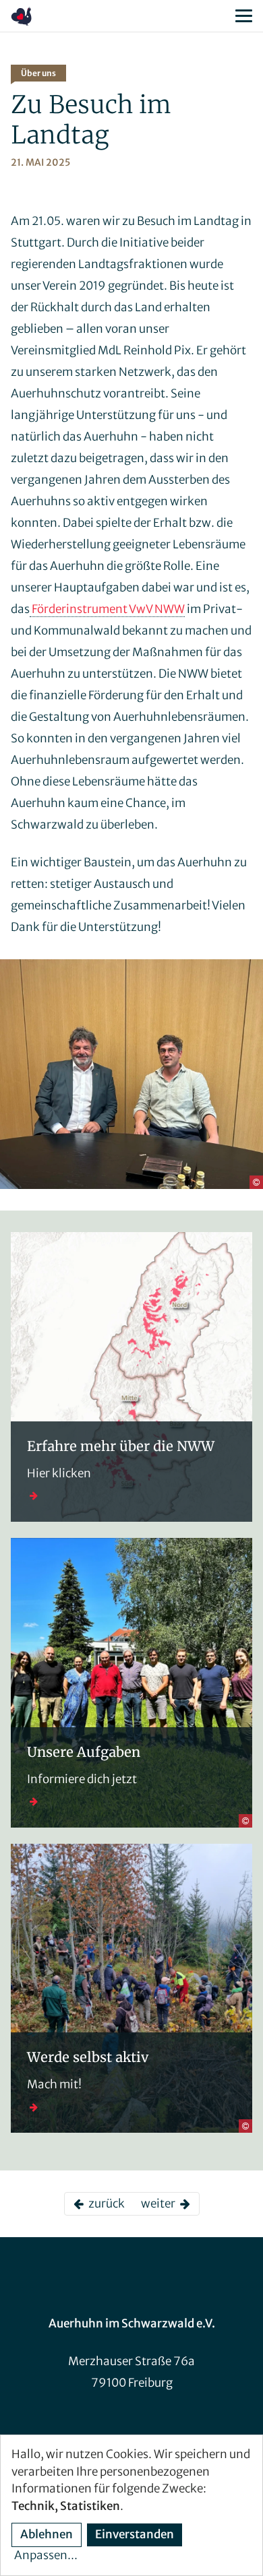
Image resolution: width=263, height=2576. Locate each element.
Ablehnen (47, 2534)
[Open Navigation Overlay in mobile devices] (244, 16)
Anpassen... (46, 2555)
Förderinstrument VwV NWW (107, 609)
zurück (105, 2203)
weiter (160, 2203)
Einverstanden (135, 2534)
